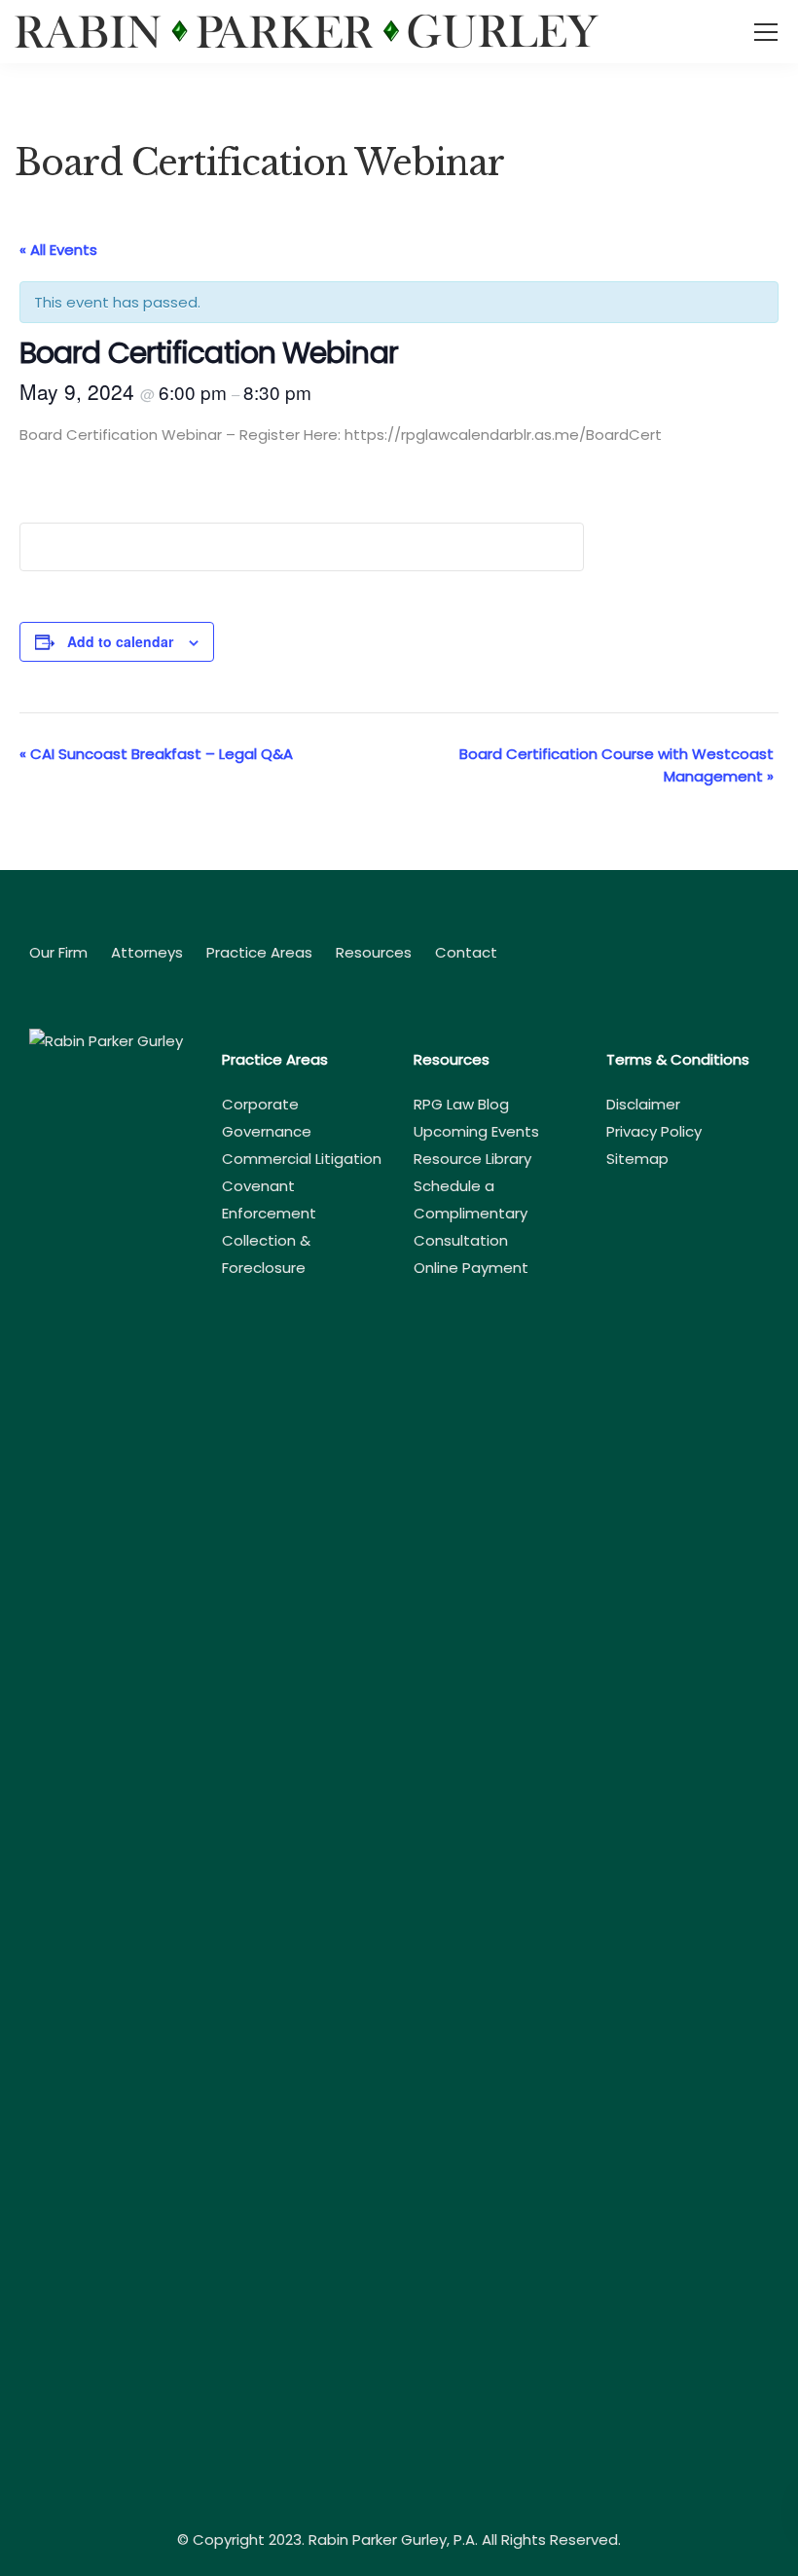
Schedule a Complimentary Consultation (471, 1213)
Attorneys (147, 952)
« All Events (58, 250)
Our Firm (58, 952)
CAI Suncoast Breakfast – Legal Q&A (156, 754)
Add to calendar (120, 641)
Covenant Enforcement (269, 1199)
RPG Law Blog (461, 1104)
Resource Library (472, 1159)
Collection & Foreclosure (266, 1254)
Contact (466, 952)
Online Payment (471, 1268)
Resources (374, 952)
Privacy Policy (654, 1131)
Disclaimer (643, 1104)
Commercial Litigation (302, 1159)
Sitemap (637, 1159)
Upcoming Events (476, 1131)
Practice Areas (259, 952)
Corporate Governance (267, 1118)
